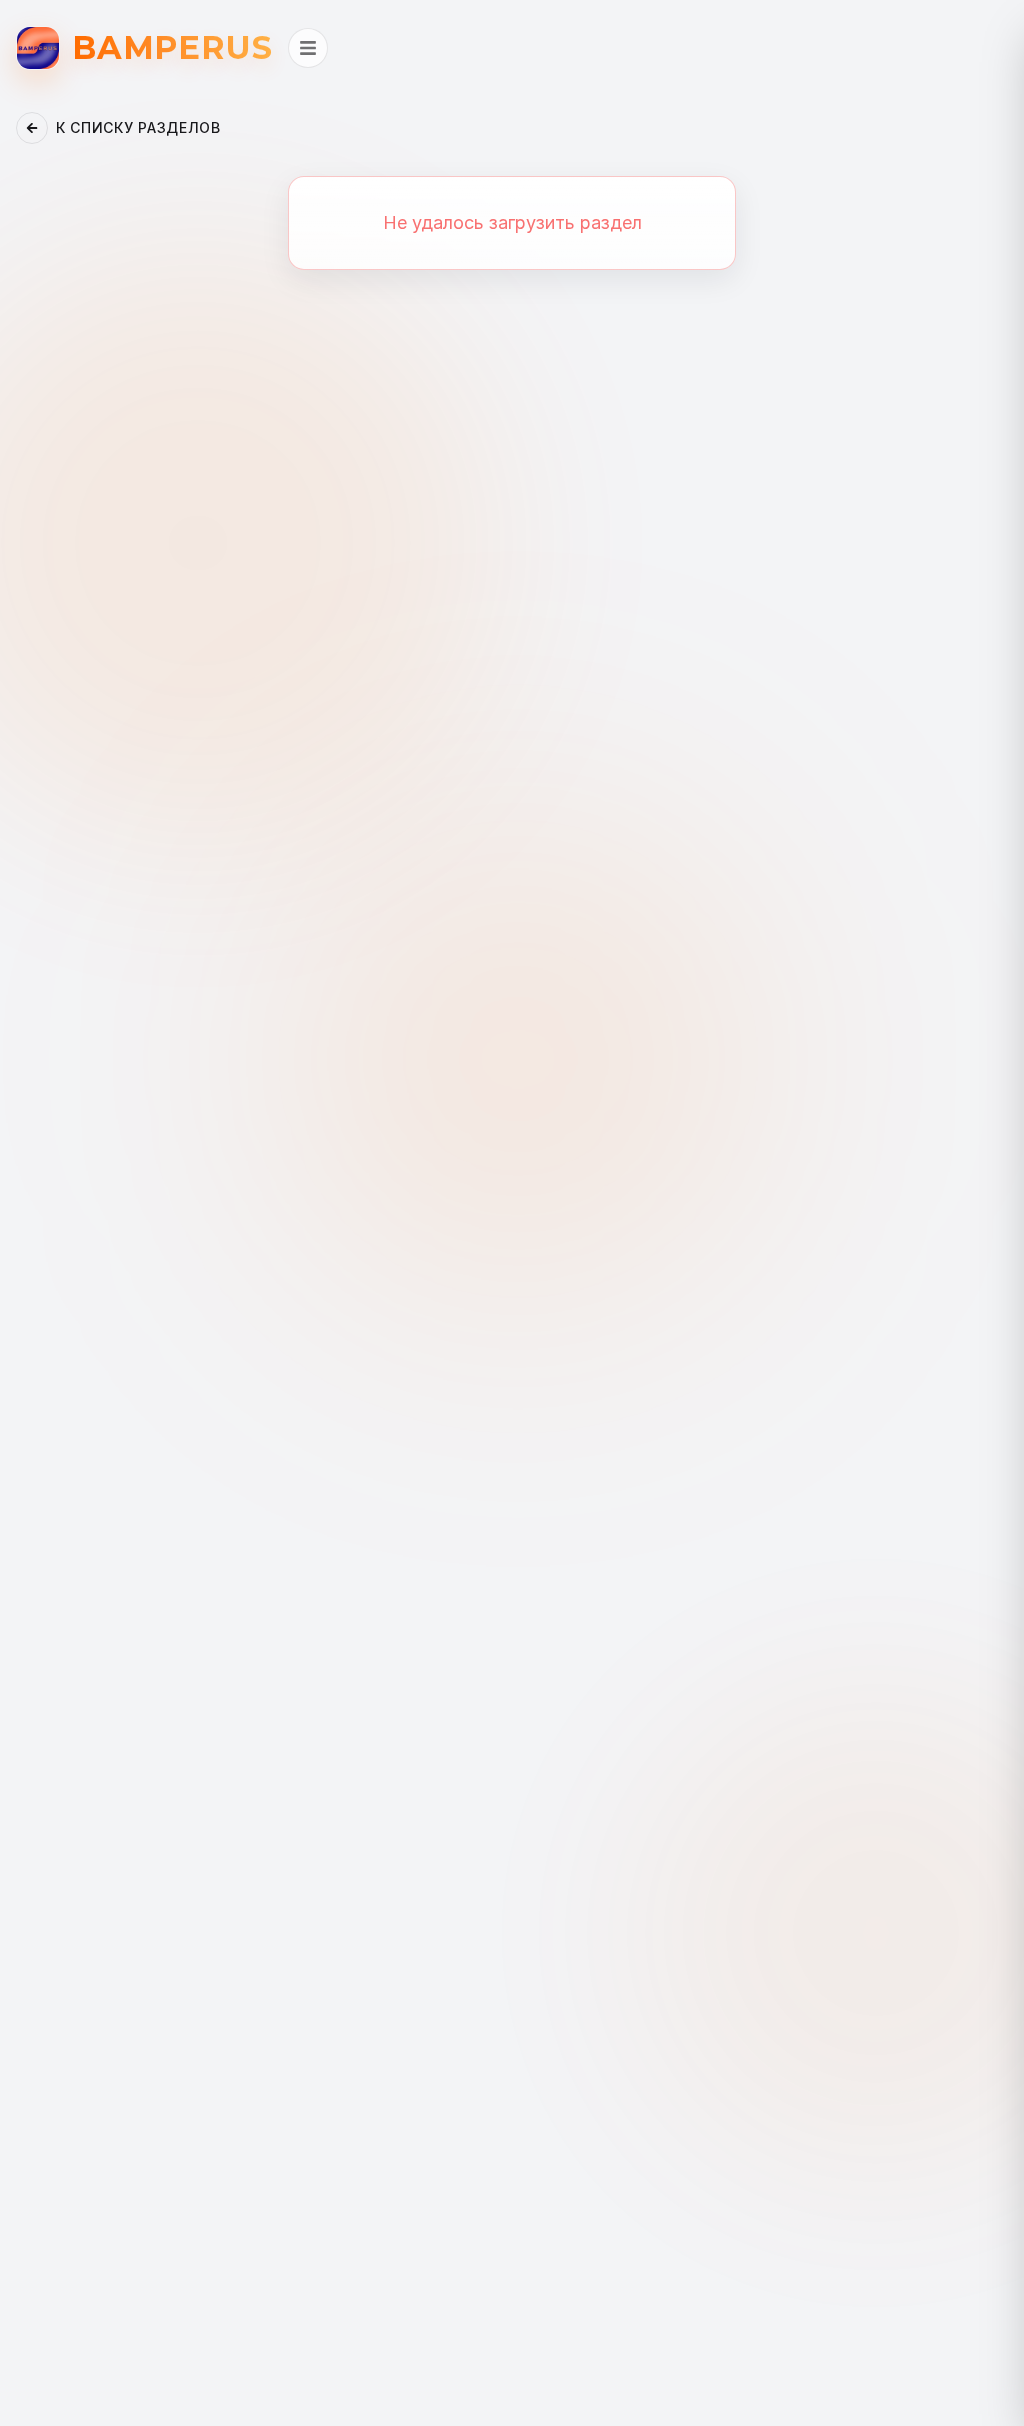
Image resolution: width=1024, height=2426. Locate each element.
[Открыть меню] (308, 48)
